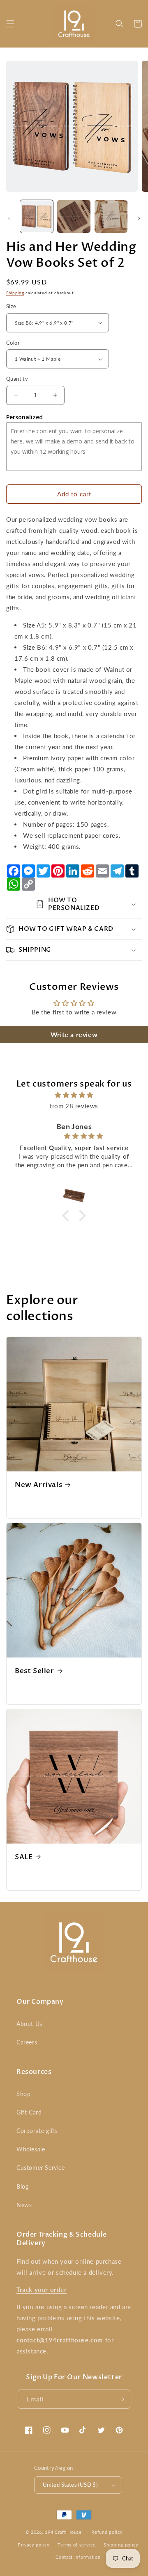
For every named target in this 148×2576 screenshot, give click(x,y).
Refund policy (107, 2532)
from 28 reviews (74, 1106)
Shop (23, 2094)
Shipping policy (121, 2545)
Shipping (15, 293)
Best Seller (35, 1671)
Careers (27, 2042)
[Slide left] (9, 218)
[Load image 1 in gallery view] (37, 216)
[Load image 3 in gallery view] (111, 216)
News (24, 2205)
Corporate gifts (37, 2131)
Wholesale (31, 2149)
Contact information (78, 2557)
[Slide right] (139, 218)
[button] (10, 24)
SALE (24, 1857)
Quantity (17, 379)
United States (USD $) (70, 2485)
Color (13, 343)
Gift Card (29, 2112)
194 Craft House (63, 2532)
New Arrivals (38, 1485)
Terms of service (76, 2545)
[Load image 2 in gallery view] (74, 216)
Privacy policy (34, 2545)
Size (11, 306)
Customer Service (41, 2168)
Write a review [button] (74, 1034)
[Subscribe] (121, 2399)
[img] (74, 1095)
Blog (22, 2186)
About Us (29, 2024)
